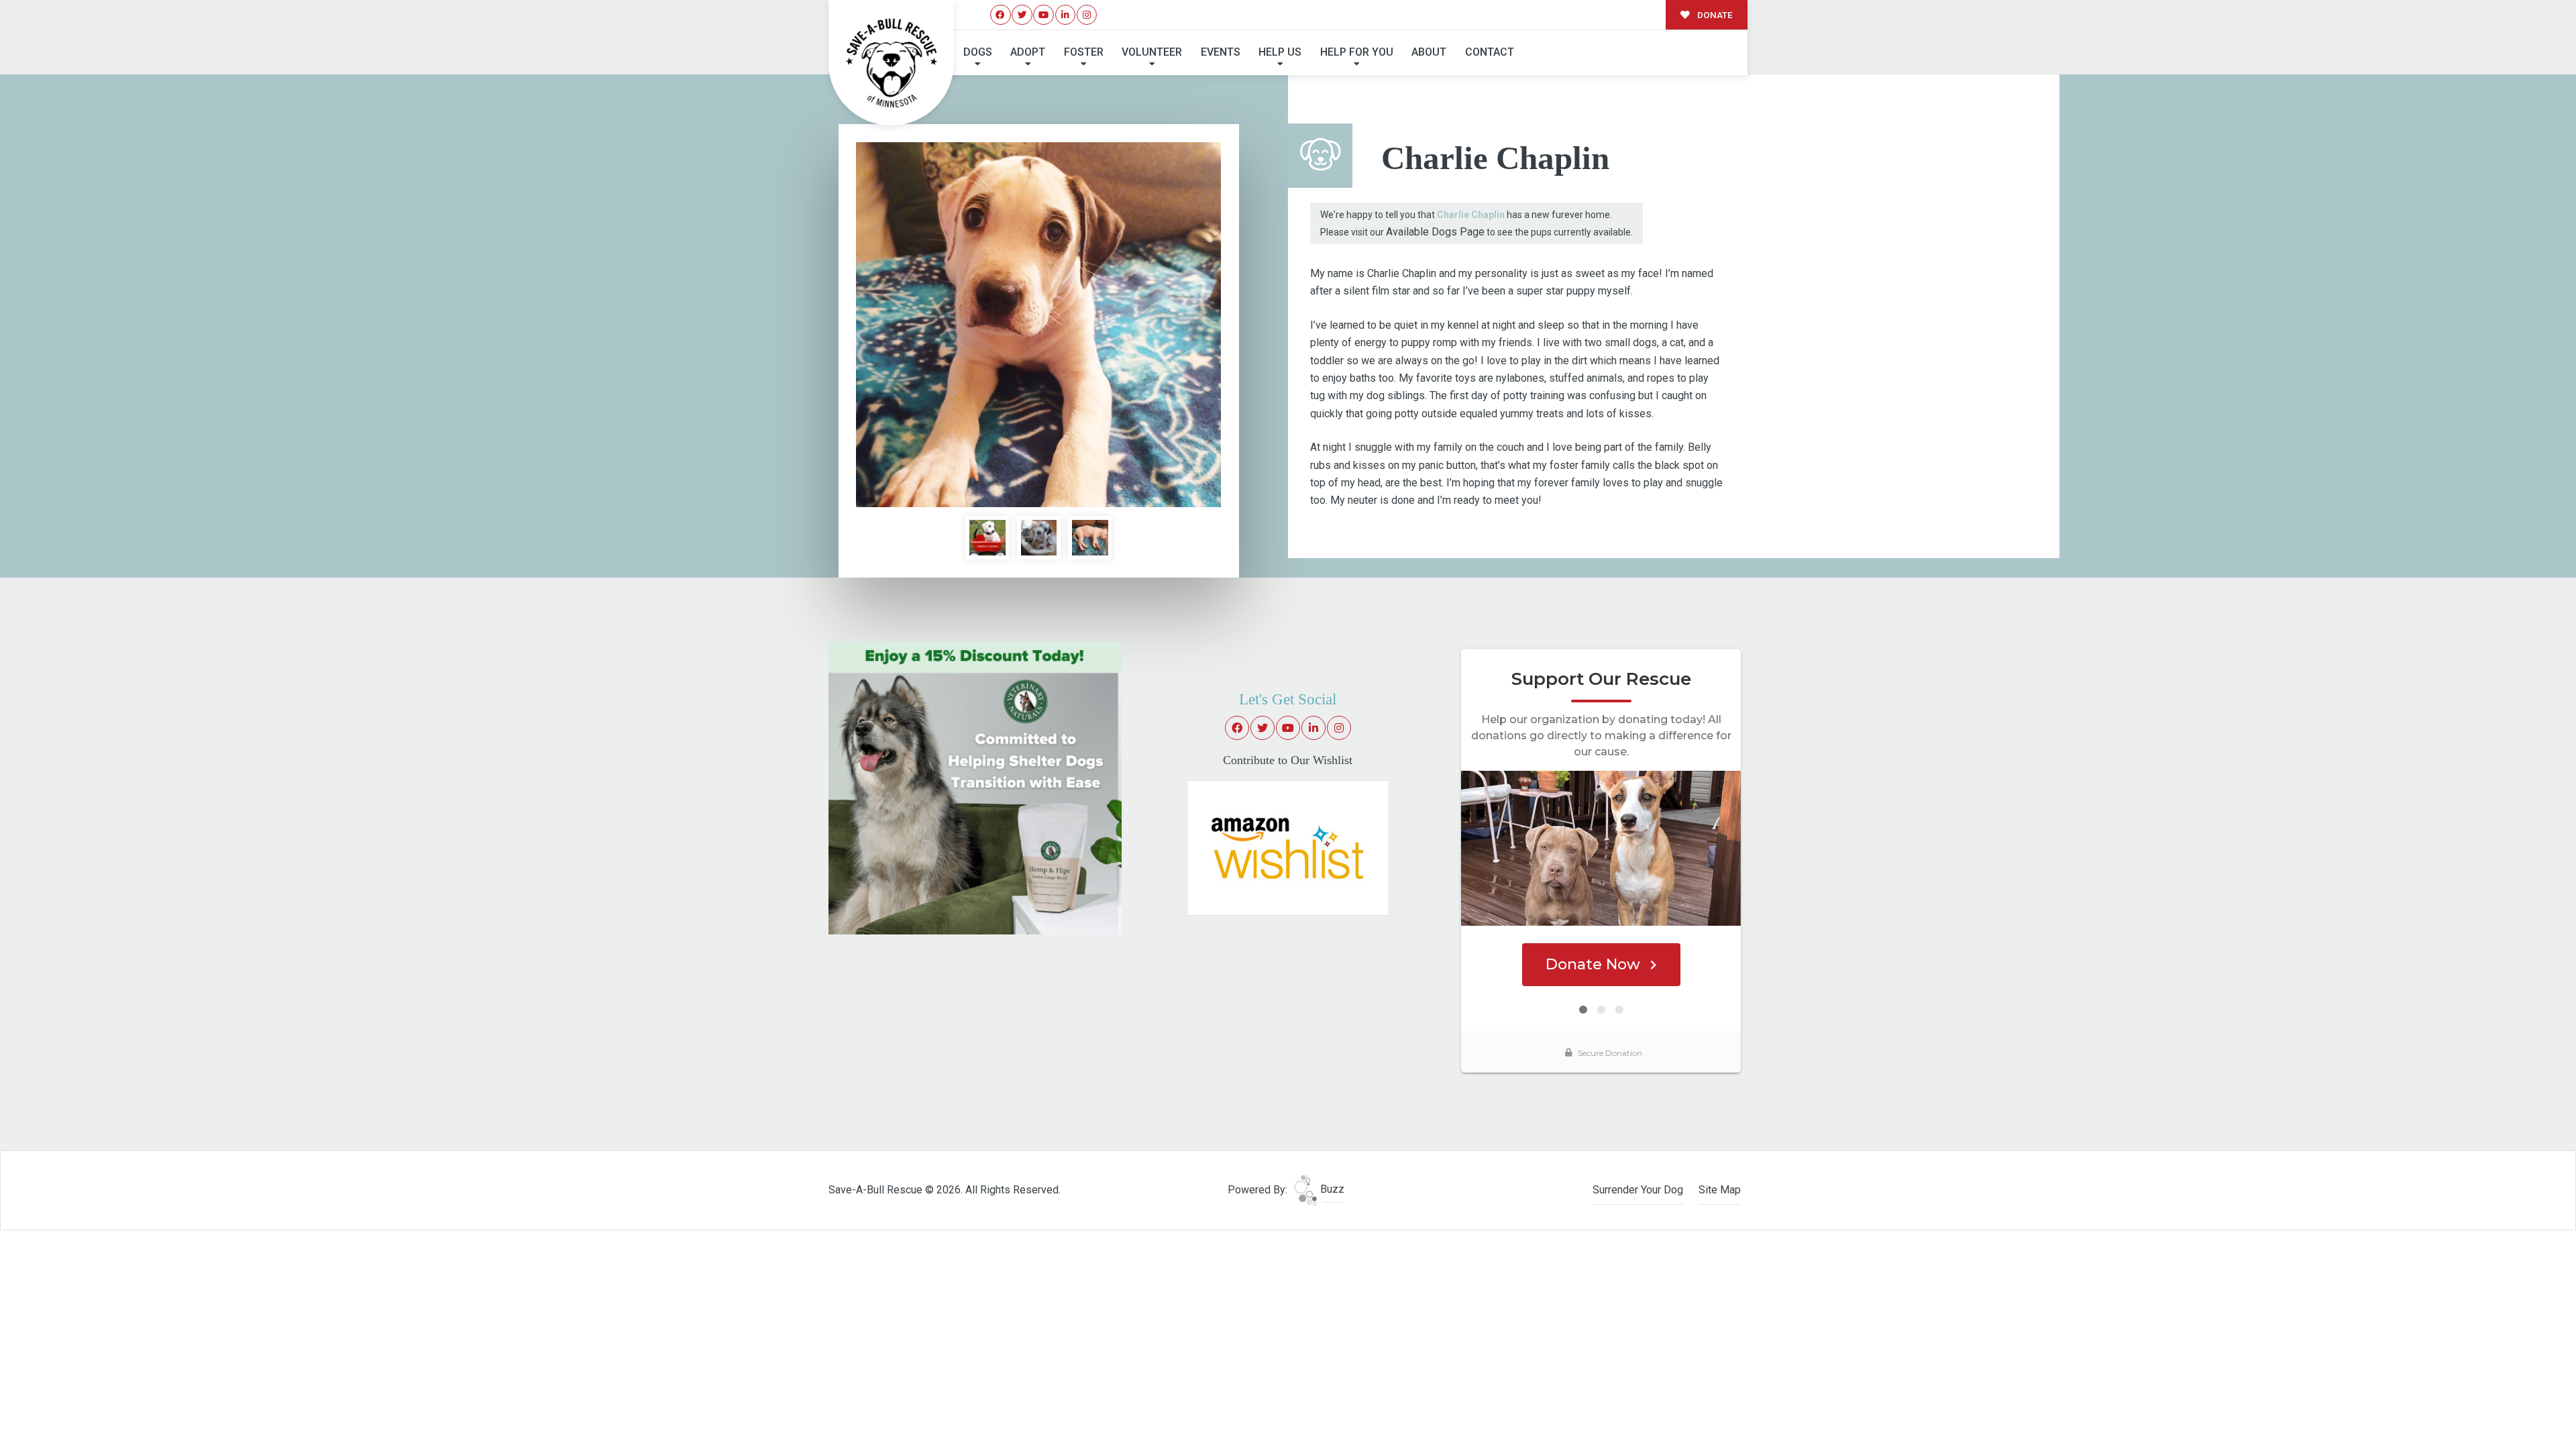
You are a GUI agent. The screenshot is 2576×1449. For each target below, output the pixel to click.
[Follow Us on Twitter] (1022, 15)
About (1429, 52)
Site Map (1720, 1190)
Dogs (978, 52)
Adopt (1028, 52)
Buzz (1331, 1189)
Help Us (1280, 52)
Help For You (1357, 52)
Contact (1490, 52)
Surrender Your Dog (1638, 1190)
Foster (1084, 52)
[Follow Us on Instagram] (1087, 15)
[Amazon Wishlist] (1288, 847)
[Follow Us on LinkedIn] (1066, 15)
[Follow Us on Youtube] (1043, 15)
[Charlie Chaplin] (1038, 325)
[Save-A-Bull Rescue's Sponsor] (975, 787)
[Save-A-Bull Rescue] (892, 63)
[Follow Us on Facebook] (1001, 15)
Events (1221, 52)
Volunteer (1152, 52)
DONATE (1714, 15)
